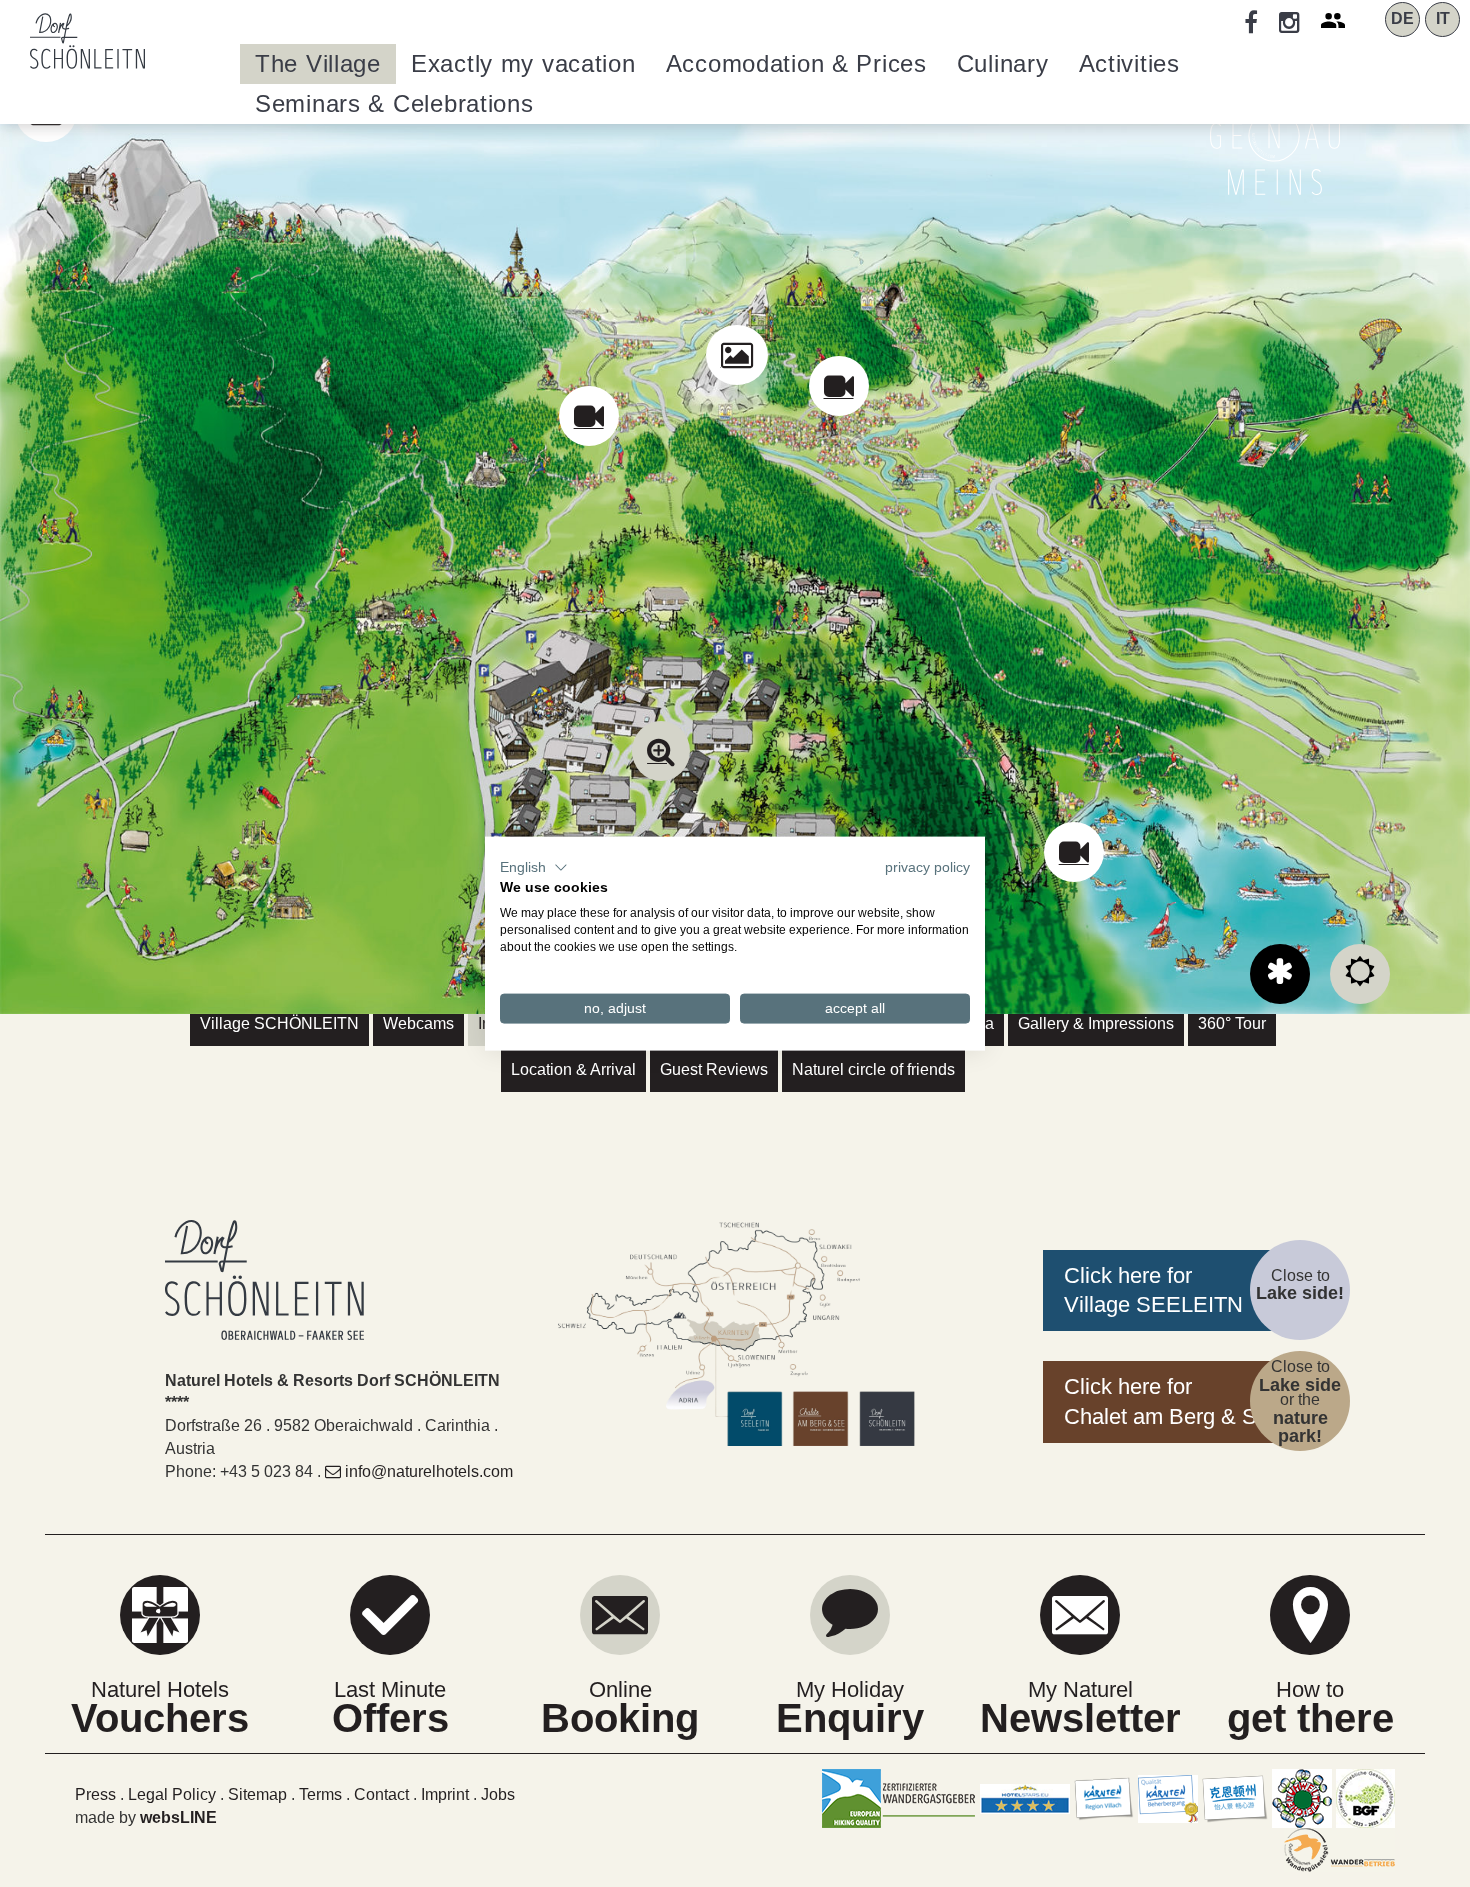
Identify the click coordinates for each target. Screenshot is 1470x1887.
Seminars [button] (394, 103)
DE (1402, 18)
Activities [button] (1129, 63)
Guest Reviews (714, 1069)
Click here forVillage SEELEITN (1153, 1290)
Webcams (418, 1023)
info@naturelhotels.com (429, 1471)
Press (95, 1794)
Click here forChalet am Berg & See (1172, 1401)
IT (1443, 18)
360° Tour (1232, 1023)
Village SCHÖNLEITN (279, 1023)
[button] (534, 867)
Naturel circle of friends (873, 1069)
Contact (381, 1794)
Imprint (445, 1794)
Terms (320, 1794)
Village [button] (318, 63)
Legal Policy (172, 1794)
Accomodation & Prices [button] (796, 63)
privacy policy (927, 866)
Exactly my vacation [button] (523, 63)
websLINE (178, 1817)
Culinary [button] (1003, 63)
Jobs (498, 1794)
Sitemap (257, 1794)
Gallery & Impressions (1096, 1023)
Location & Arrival (573, 1069)
